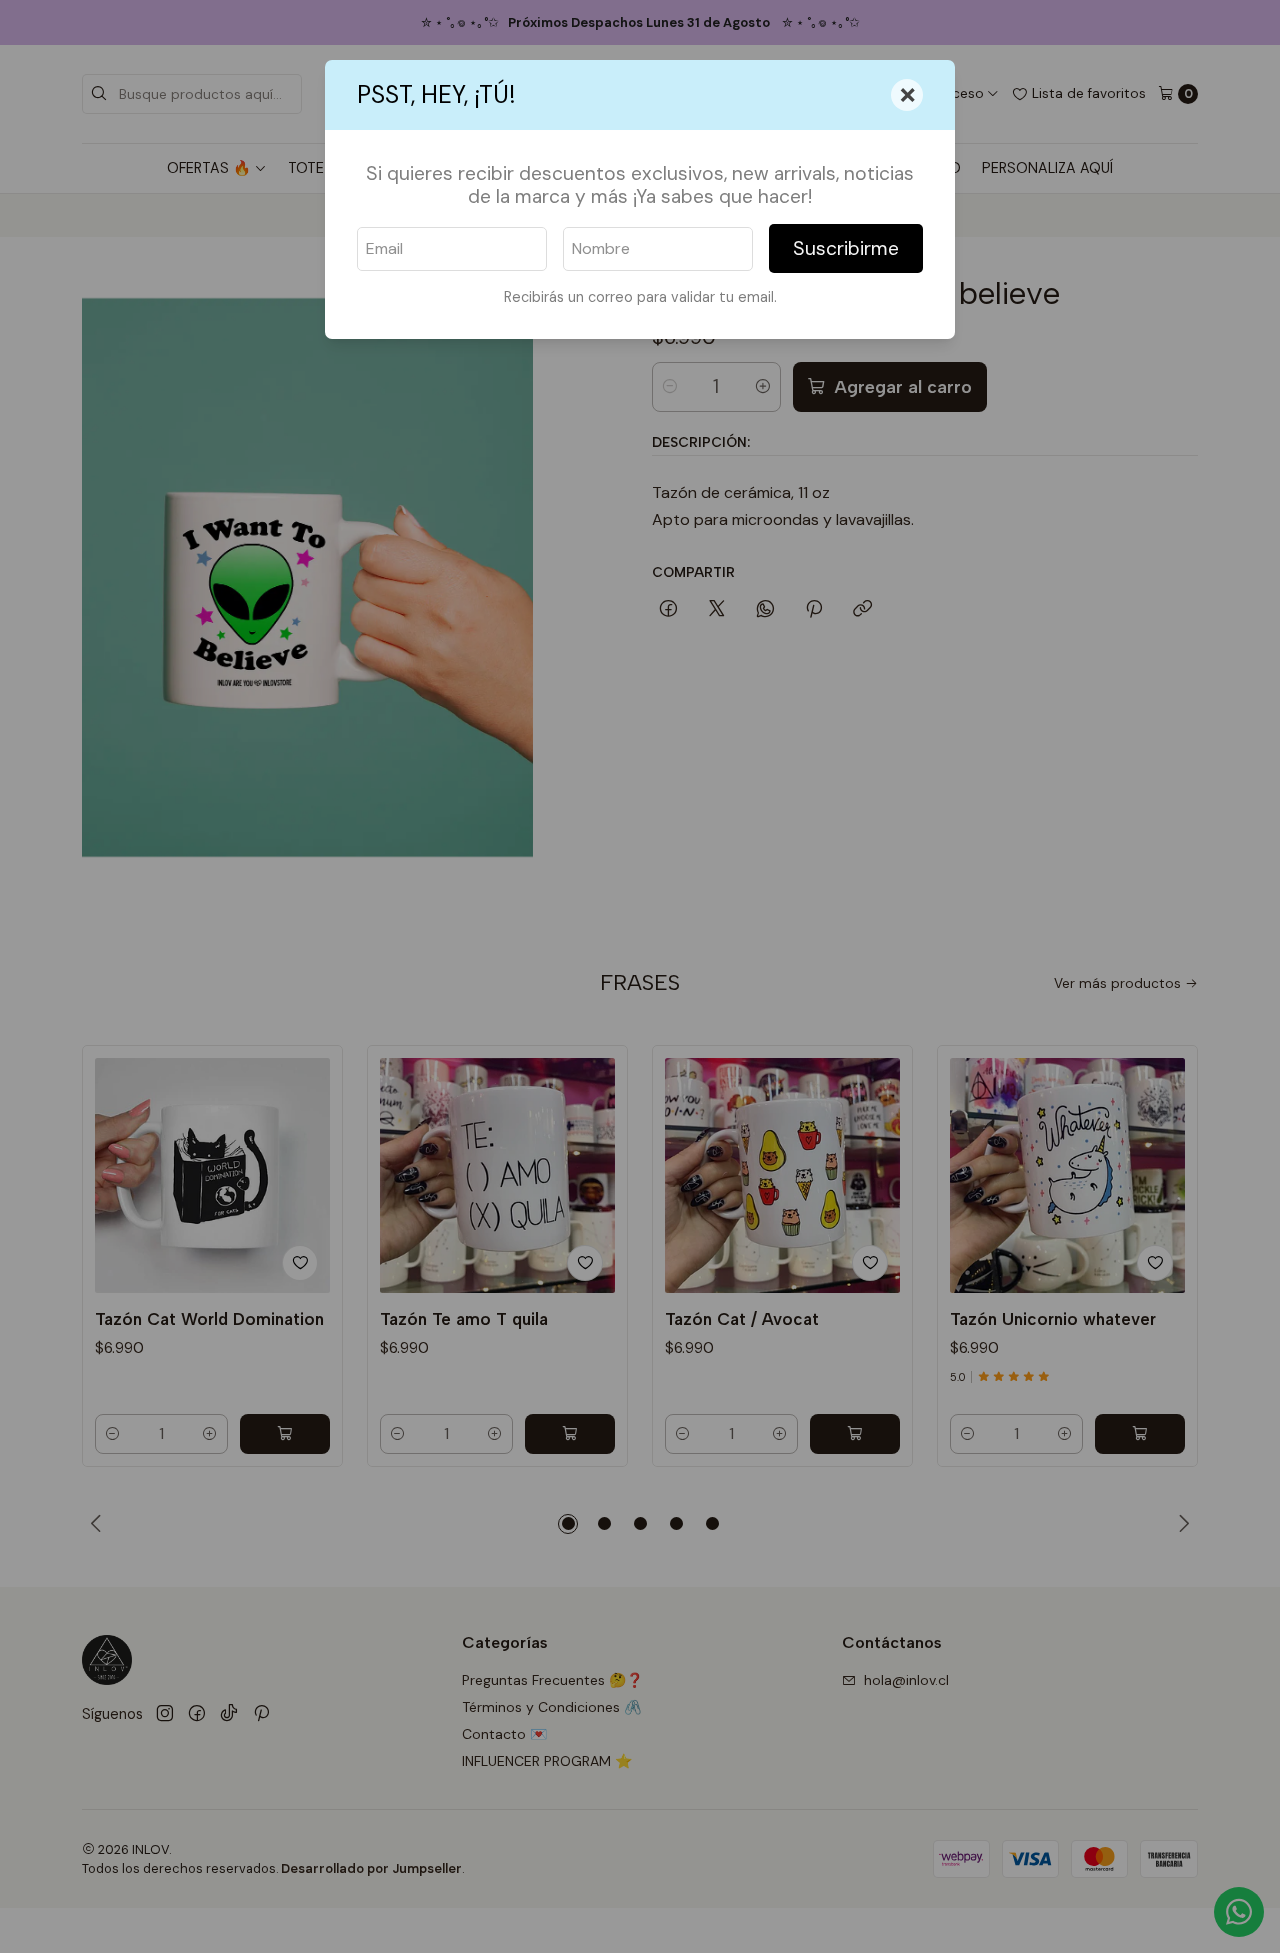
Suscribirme (846, 248)
